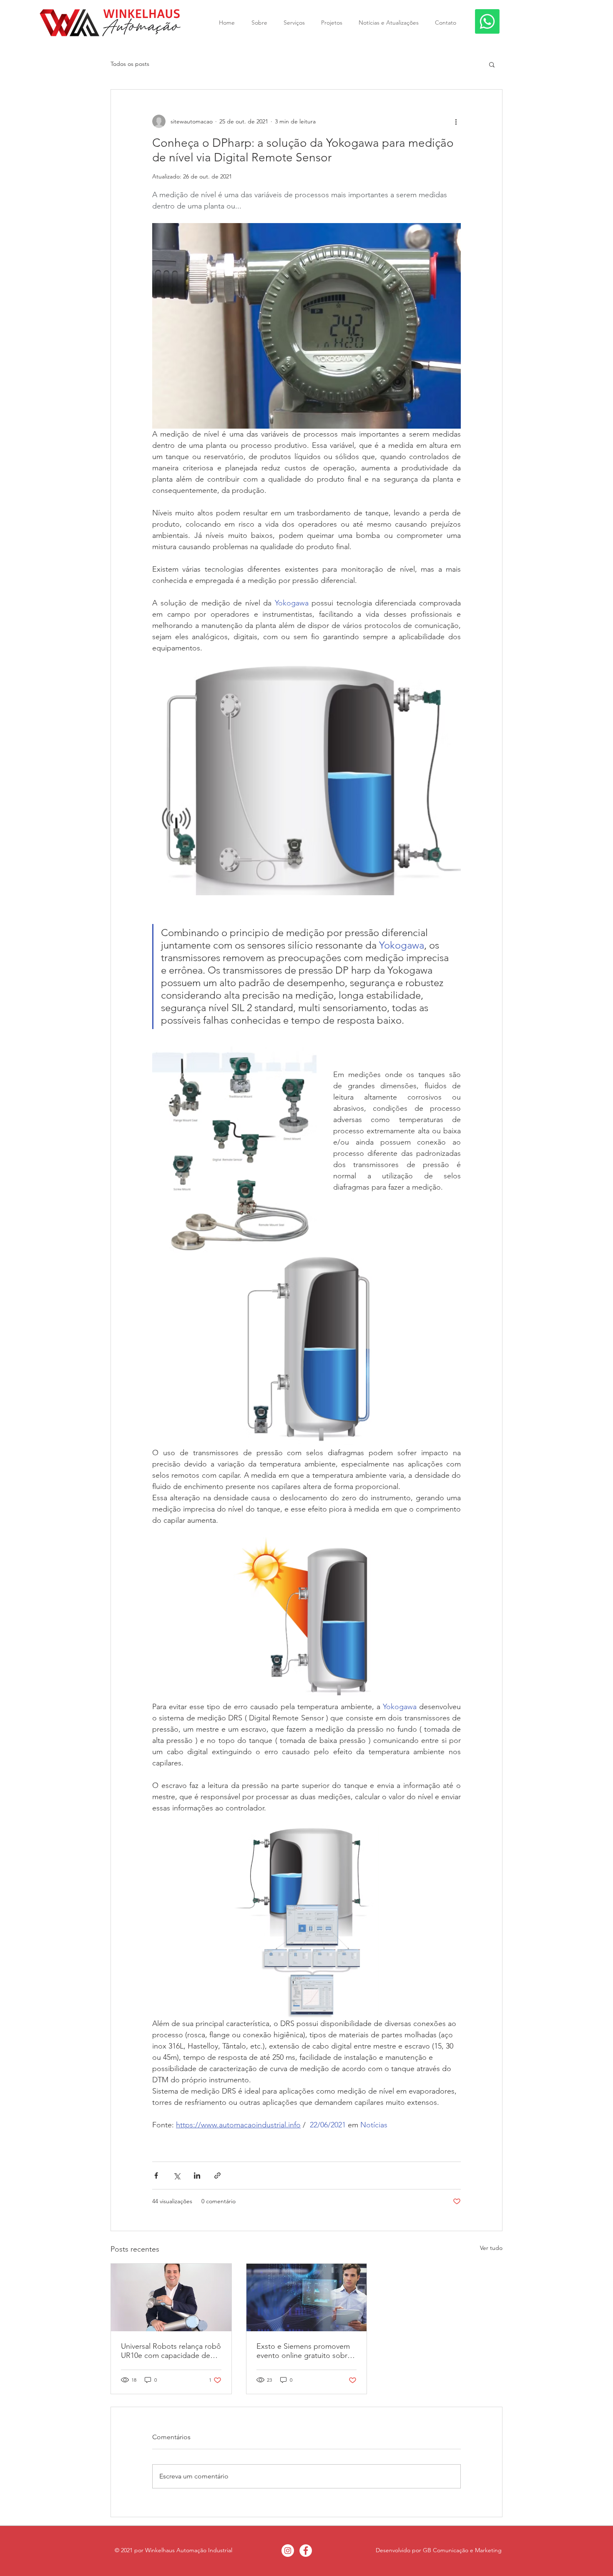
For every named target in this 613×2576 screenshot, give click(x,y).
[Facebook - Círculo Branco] (306, 2551)
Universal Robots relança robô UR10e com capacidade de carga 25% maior (171, 2351)
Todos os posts (130, 64)
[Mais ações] (456, 121)
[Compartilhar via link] (217, 2176)
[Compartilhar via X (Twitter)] (177, 2176)
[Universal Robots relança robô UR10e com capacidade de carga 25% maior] (171, 2297)
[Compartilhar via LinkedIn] (197, 2176)
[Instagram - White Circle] (288, 2551)
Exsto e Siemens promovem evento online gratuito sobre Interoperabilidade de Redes (304, 2351)
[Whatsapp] (487, 21)
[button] (492, 64)
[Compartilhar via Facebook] (156, 2176)
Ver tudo (491, 2248)
